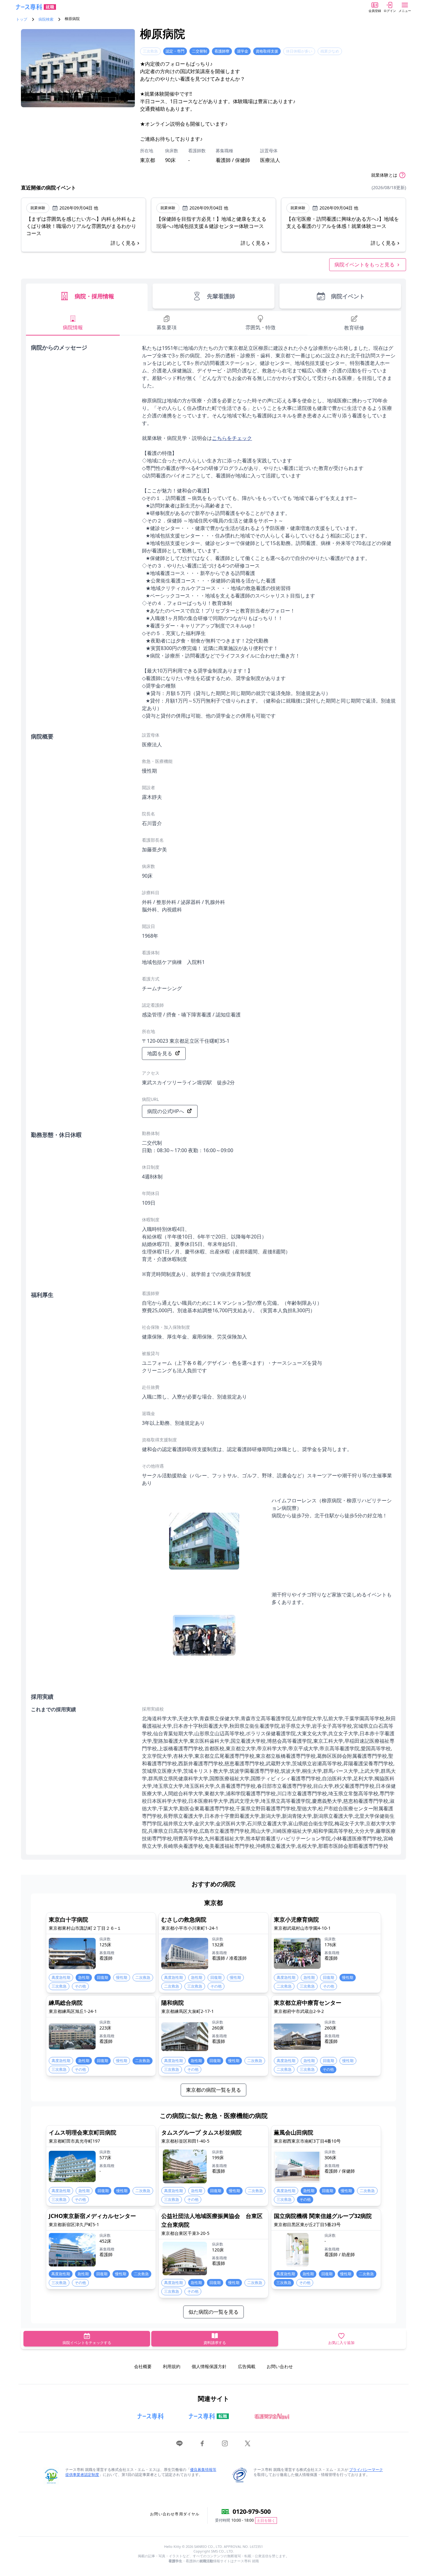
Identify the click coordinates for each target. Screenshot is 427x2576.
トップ (22, 19)
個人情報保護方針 (209, 2366)
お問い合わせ (280, 2366)
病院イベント (348, 296)
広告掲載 (247, 2366)
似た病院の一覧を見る (213, 2312)
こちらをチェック (232, 438)
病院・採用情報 (94, 296)
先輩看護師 (221, 296)
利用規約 (172, 2366)
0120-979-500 (252, 2511)
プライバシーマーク (366, 2470)
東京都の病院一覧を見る (213, 2090)
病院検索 (46, 19)
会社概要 (143, 2366)
